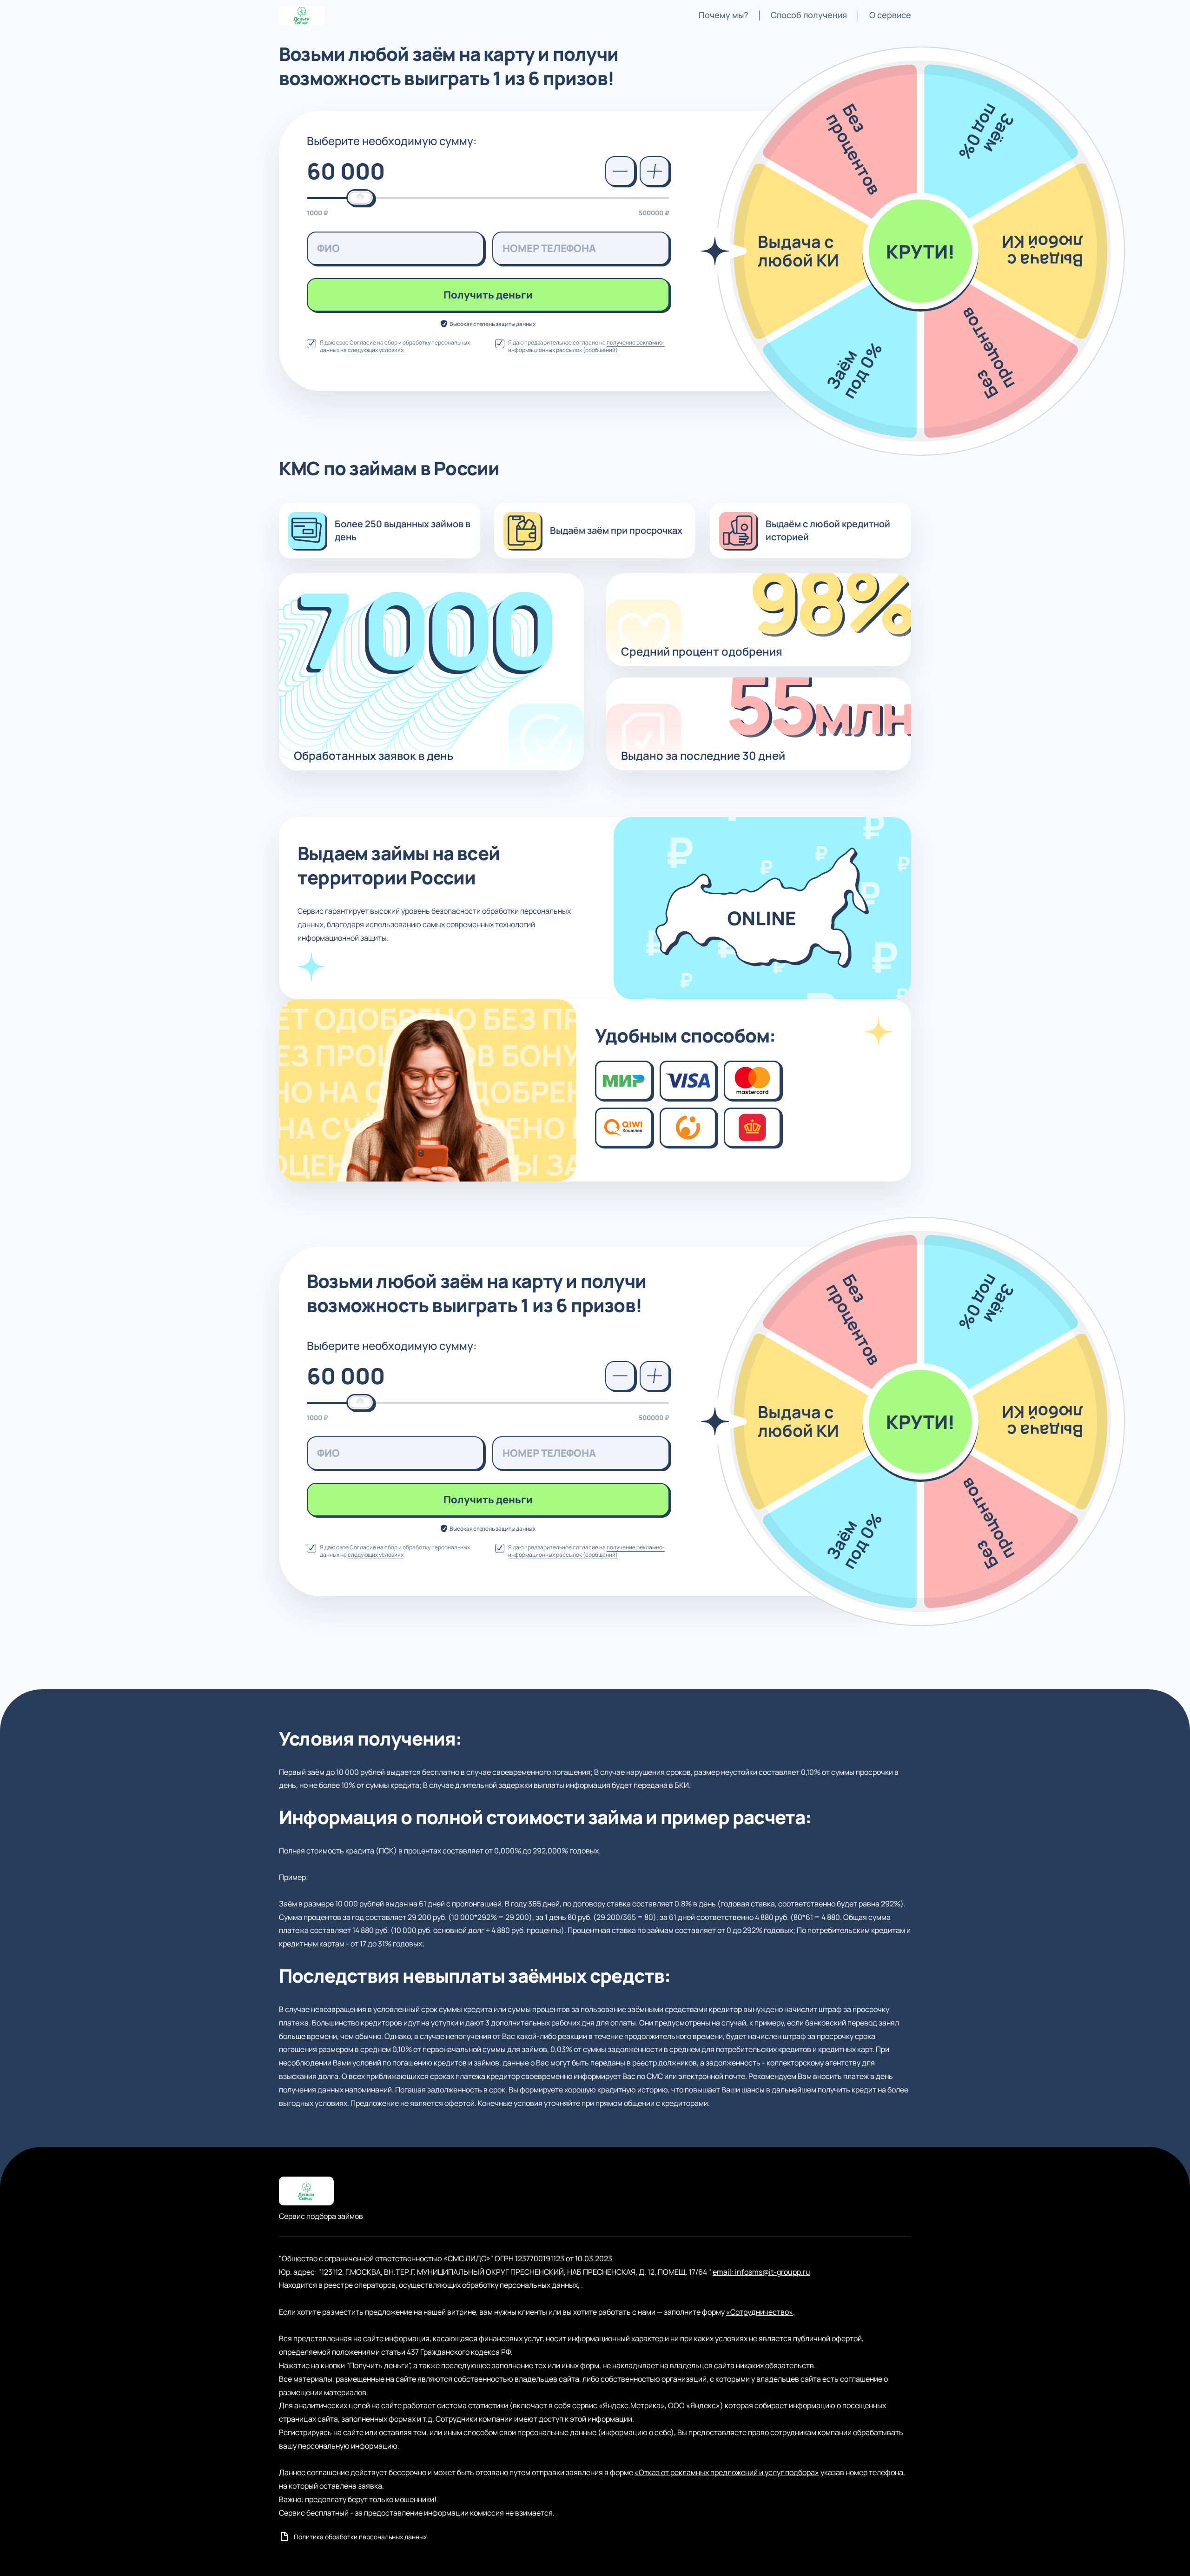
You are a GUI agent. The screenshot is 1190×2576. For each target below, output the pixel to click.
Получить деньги (488, 295)
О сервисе (890, 15)
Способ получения (809, 15)
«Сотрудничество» (760, 2312)
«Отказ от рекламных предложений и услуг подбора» (727, 2472)
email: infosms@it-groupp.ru (761, 2272)
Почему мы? (724, 15)
